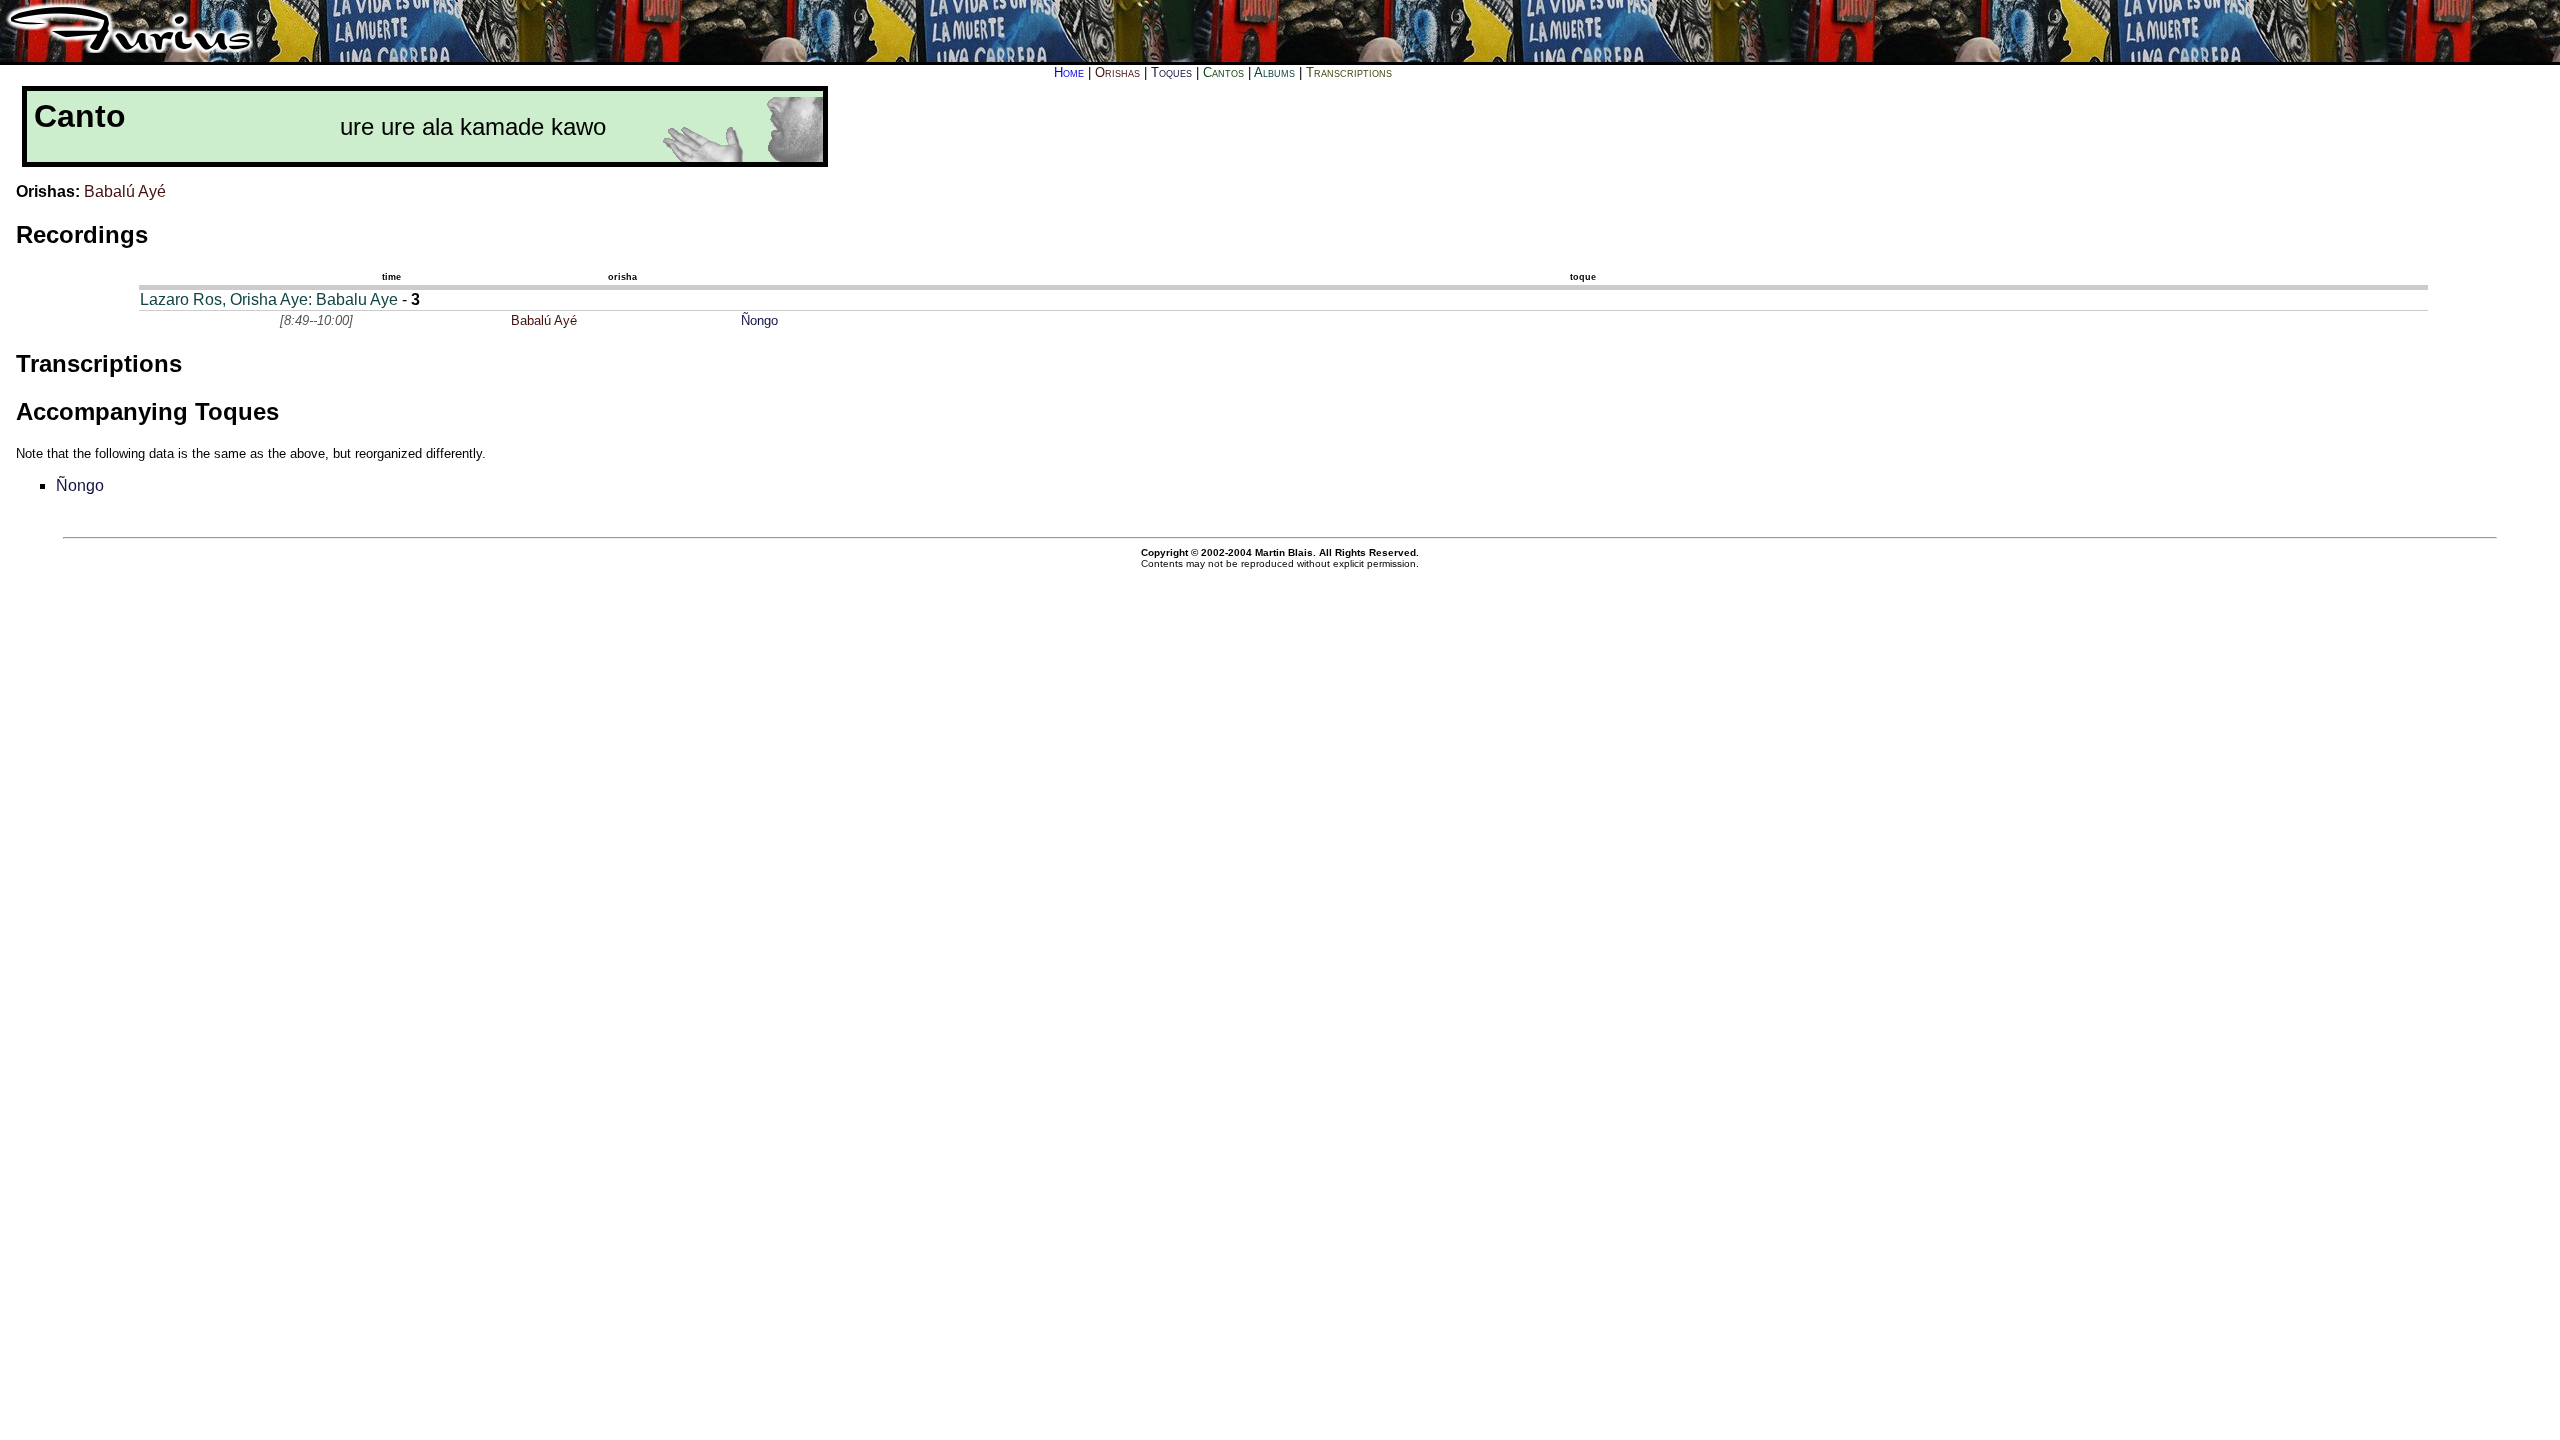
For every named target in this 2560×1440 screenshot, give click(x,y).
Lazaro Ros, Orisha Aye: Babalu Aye (269, 299)
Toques (1171, 72)
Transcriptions (1349, 72)
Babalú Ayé (125, 191)
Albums (1274, 72)
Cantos (1223, 72)
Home (1069, 72)
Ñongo (759, 320)
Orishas (1117, 72)
